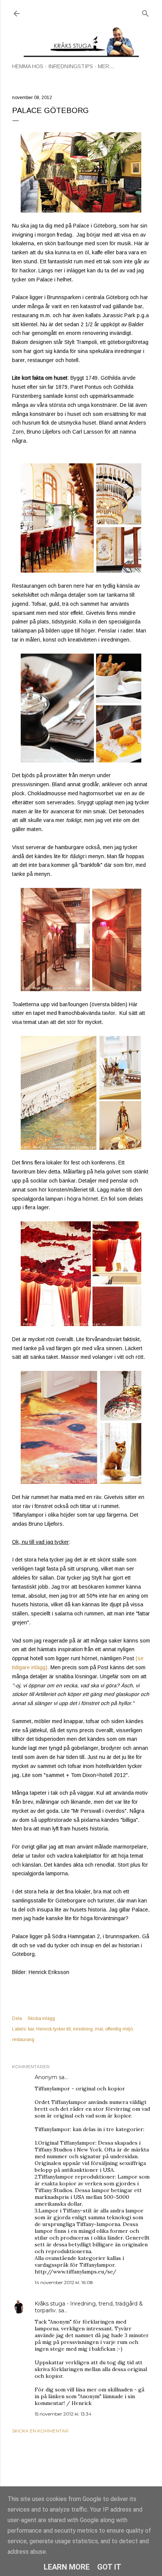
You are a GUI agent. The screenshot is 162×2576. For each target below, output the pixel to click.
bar (31, 2029)
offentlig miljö (119, 2029)
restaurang (23, 2040)
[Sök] (145, 12)
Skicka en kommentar (40, 2431)
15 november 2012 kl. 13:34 (63, 2414)
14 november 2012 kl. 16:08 (64, 2282)
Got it (109, 2567)
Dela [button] (17, 2018)
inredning (83, 2029)
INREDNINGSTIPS (71, 66)
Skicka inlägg (41, 2018)
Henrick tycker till (53, 2029)
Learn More (67, 2567)
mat (99, 2029)
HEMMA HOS (28, 66)
